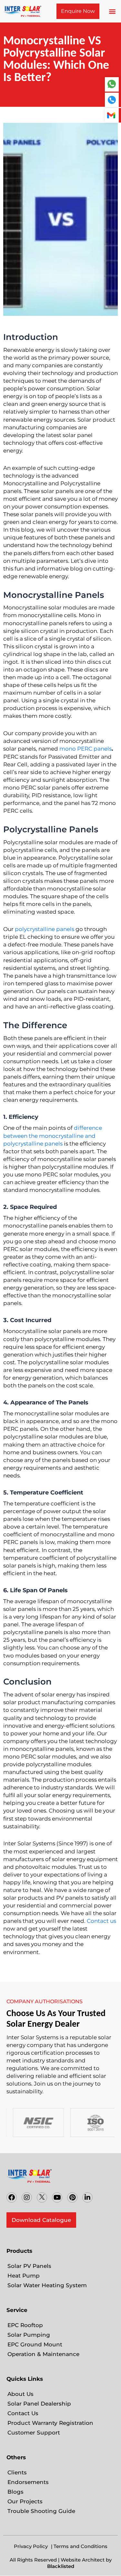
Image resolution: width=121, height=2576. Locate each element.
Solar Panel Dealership (39, 2404)
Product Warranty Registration (50, 2423)
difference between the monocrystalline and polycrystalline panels (53, 1136)
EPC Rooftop (25, 2325)
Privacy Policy (31, 2546)
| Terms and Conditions (79, 2546)
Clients (17, 2472)
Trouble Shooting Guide (41, 2511)
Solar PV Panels (29, 2266)
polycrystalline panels (45, 929)
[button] (112, 11)
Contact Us (23, 2413)
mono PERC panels (86, 749)
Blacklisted (61, 2566)
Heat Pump (24, 2276)
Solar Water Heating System (47, 2285)
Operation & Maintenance (43, 2354)
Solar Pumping (29, 2335)
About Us (20, 2394)
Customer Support (34, 2433)
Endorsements (28, 2482)
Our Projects (25, 2501)
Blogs (15, 2492)
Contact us (101, 1921)
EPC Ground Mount (35, 2344)
